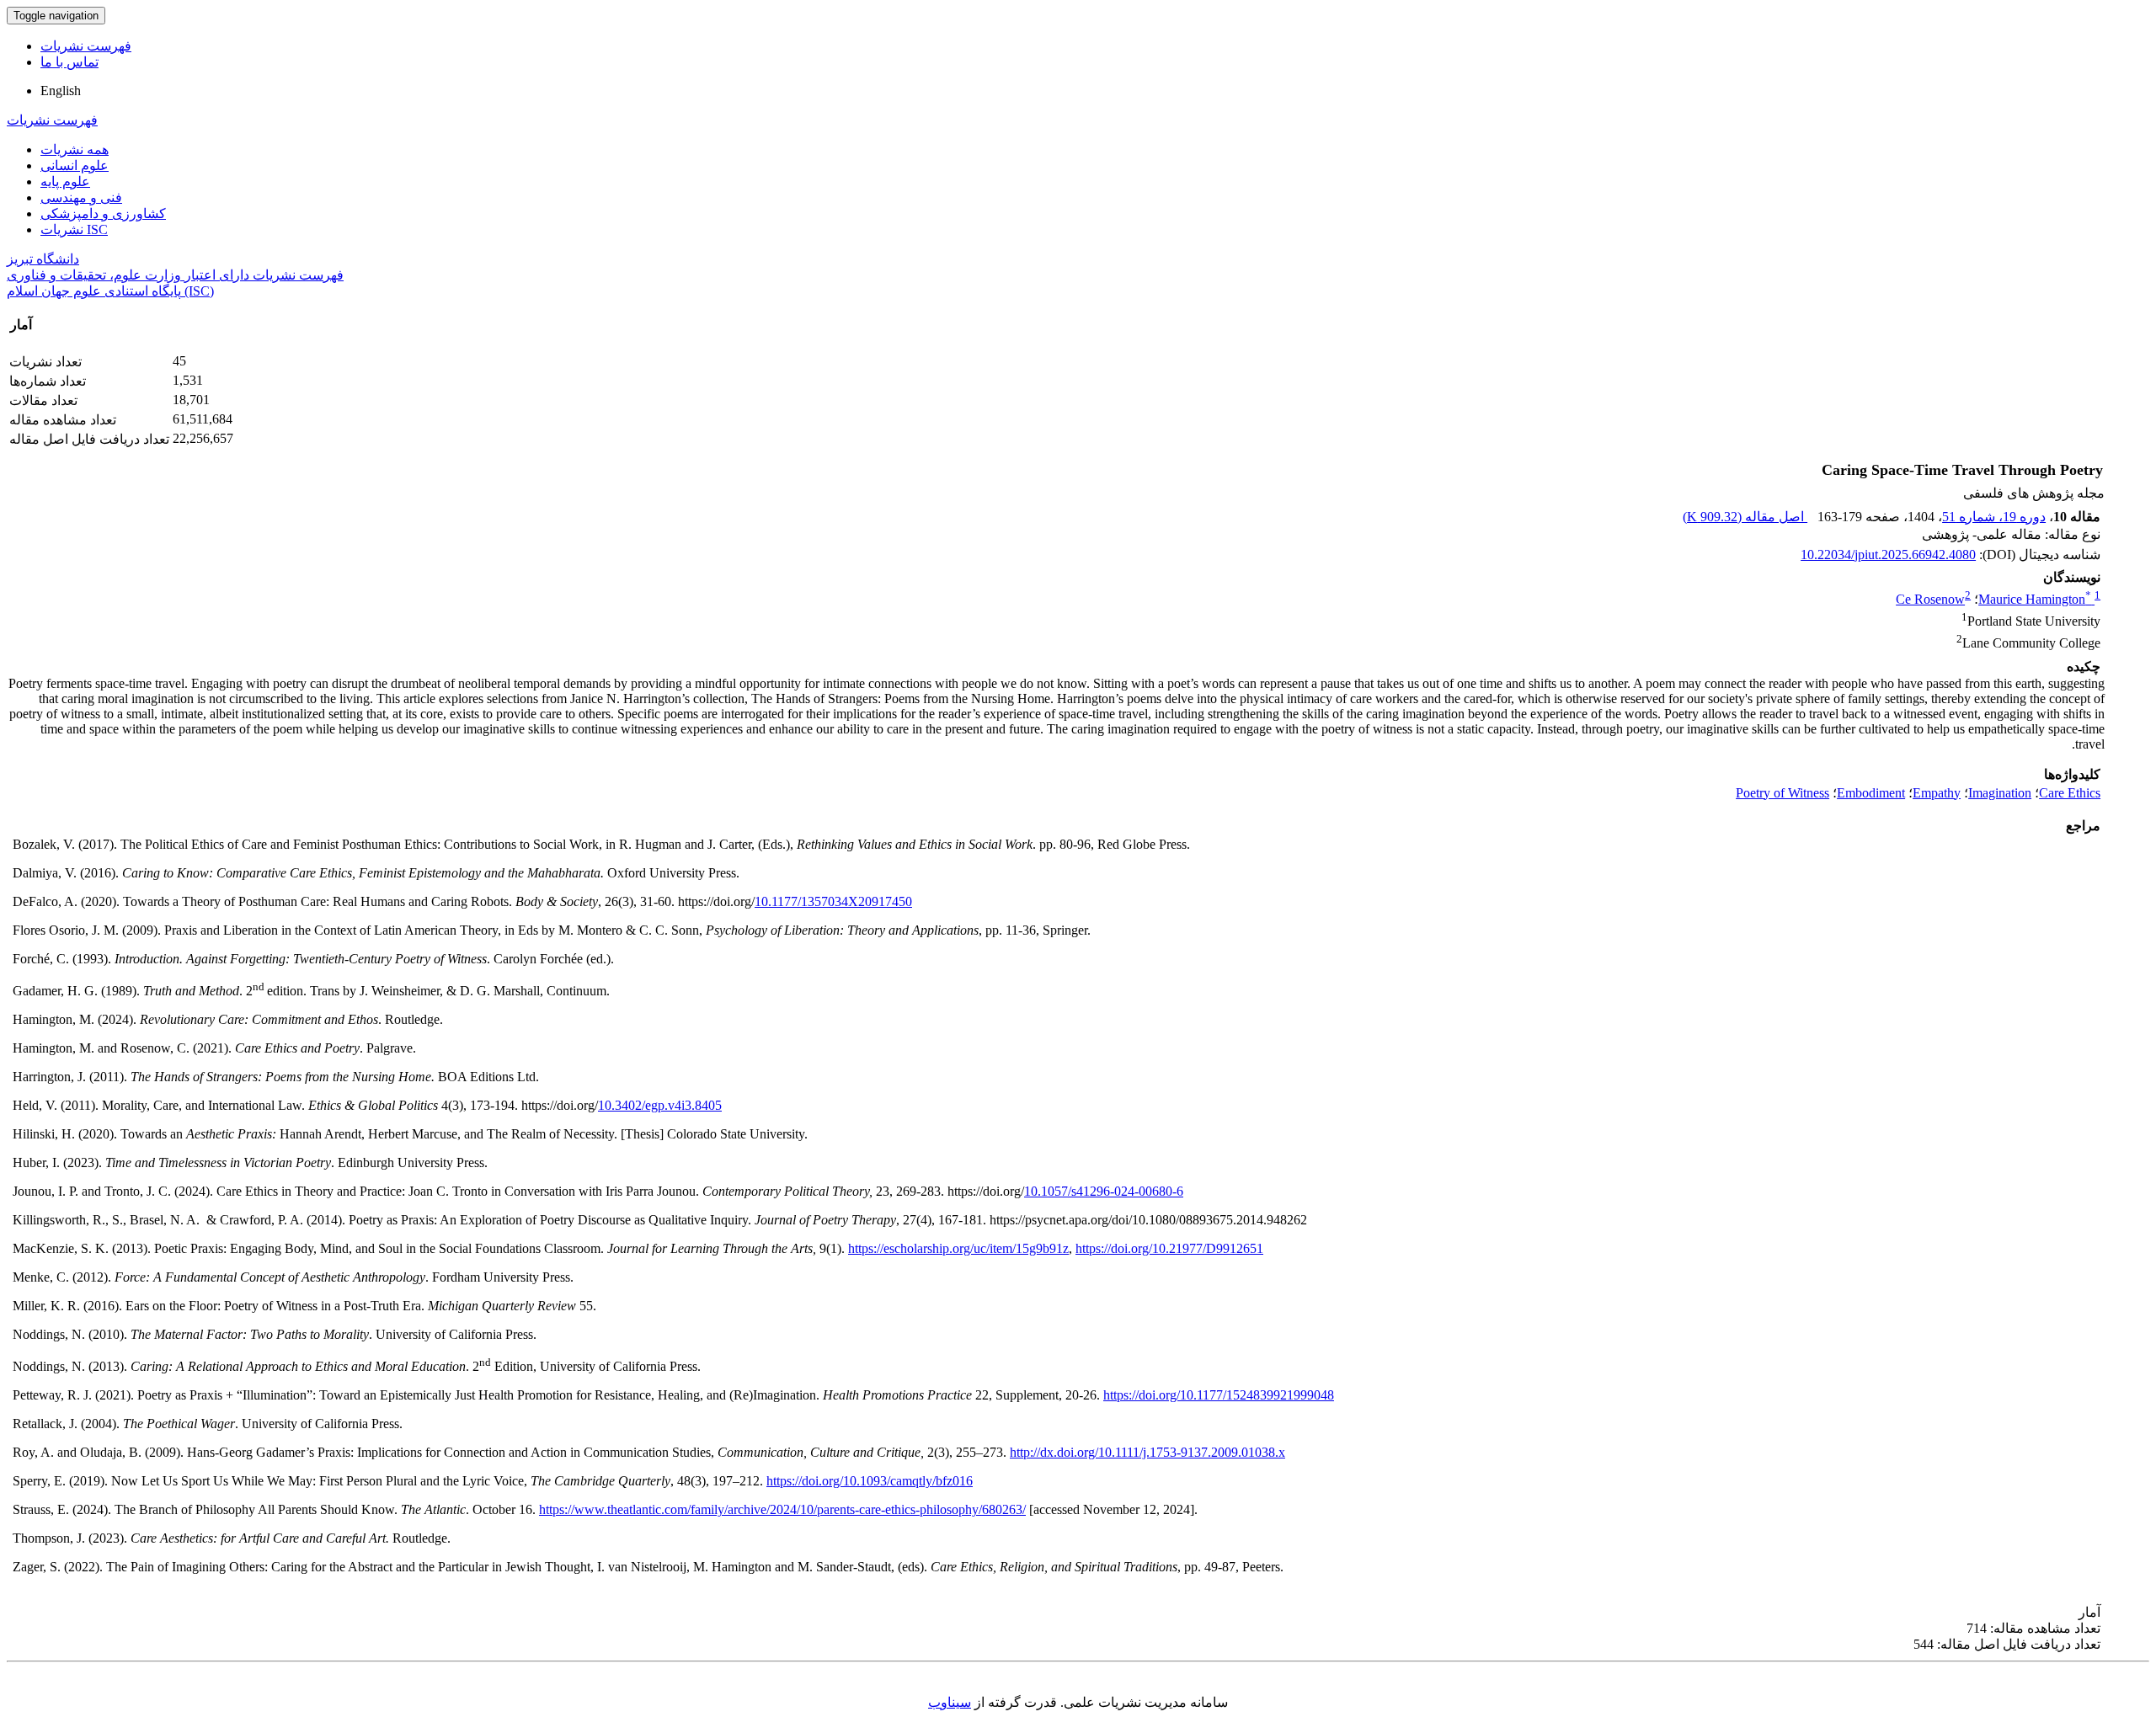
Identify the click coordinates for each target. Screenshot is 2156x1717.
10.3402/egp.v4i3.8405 (660, 1105)
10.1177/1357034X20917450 (833, 901)
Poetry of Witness (1782, 793)
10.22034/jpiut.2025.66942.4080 (1888, 555)
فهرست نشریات (86, 46)
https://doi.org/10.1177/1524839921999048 (1219, 1395)
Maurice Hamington (2035, 599)
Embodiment (1871, 793)
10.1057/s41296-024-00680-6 (1104, 1191)
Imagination (2000, 793)
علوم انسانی (75, 165)
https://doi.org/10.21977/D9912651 (1169, 1248)
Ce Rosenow (1930, 599)
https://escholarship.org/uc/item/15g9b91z (958, 1248)
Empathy (1937, 793)
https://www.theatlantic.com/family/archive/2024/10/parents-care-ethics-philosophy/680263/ (782, 1509)
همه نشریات (75, 149)
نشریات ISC (74, 229)
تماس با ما (69, 62)
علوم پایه (65, 181)
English (61, 91)
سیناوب (950, 1702)
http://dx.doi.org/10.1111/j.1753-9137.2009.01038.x (1147, 1452)
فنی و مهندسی (81, 197)
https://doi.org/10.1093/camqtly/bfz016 (870, 1481)
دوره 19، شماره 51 (1994, 517)
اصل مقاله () (1745, 517)
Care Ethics (2070, 793)
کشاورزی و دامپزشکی (103, 213)
